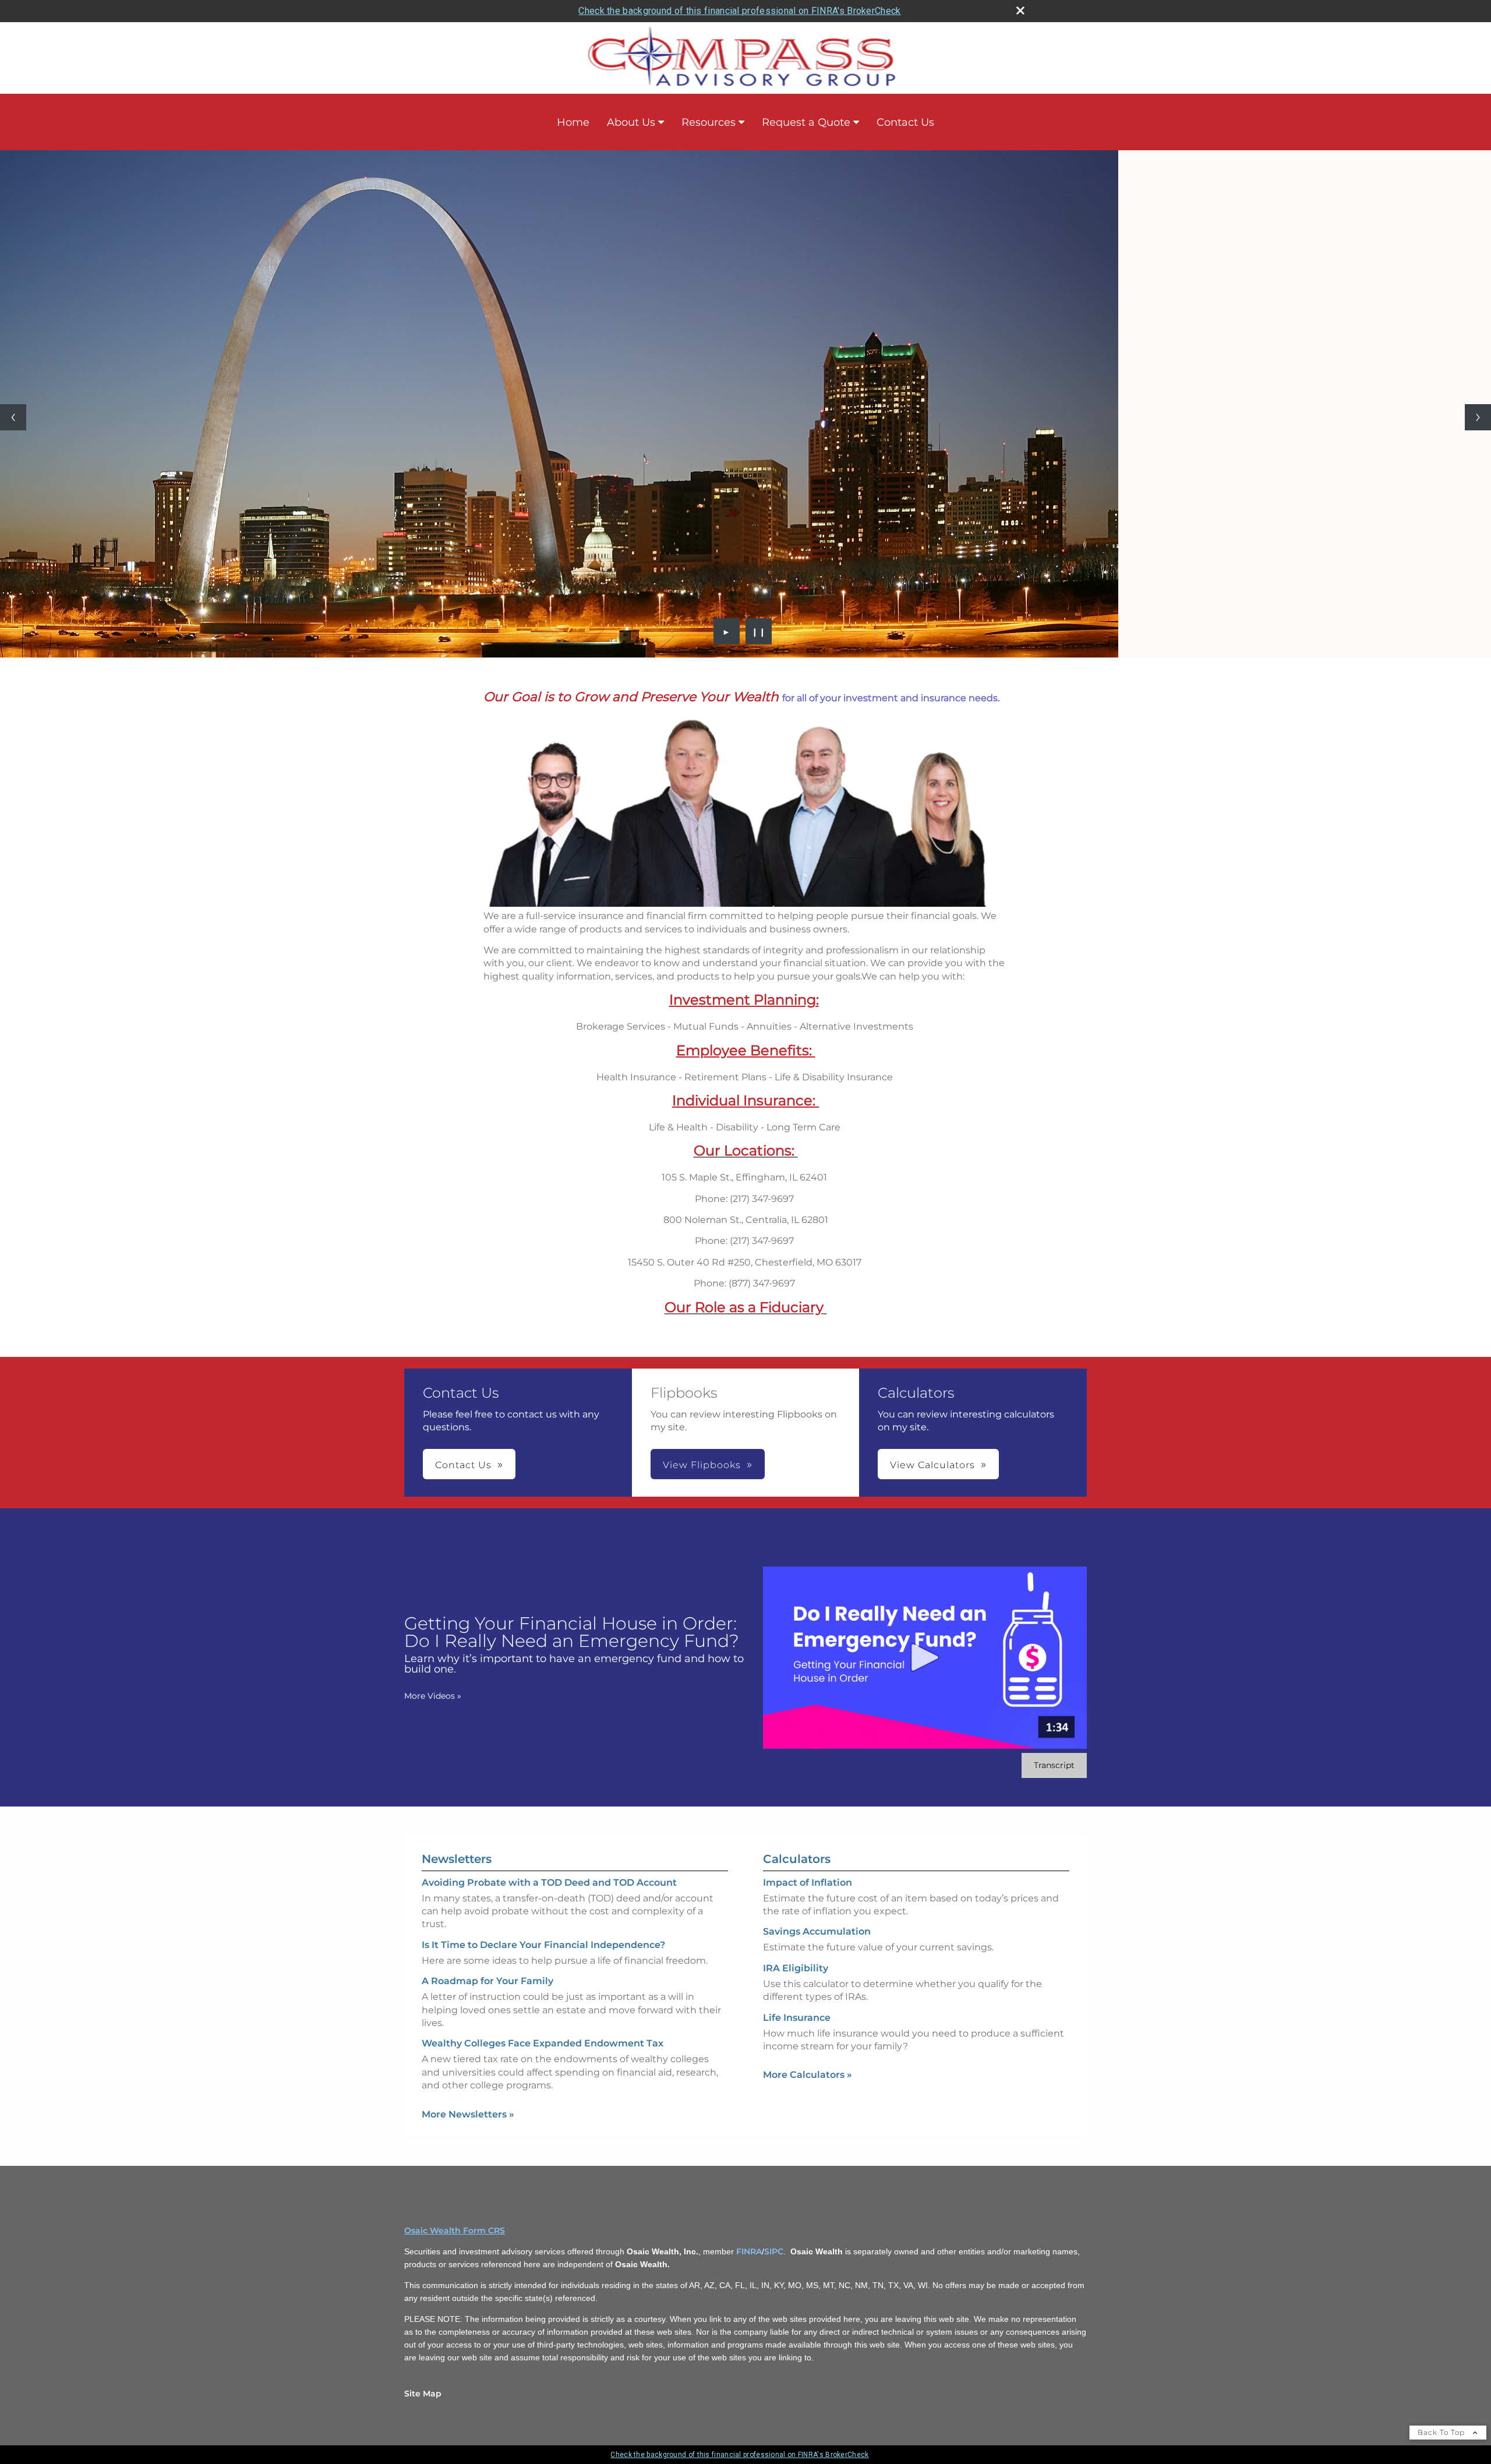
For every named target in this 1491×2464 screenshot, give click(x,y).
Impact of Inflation (808, 1883)
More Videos (433, 1696)
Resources (709, 122)
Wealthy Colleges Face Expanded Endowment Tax (543, 2043)
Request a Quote (806, 122)
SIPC (774, 2251)
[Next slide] (1478, 417)
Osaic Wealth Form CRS (455, 2230)
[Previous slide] (13, 417)
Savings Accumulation (817, 1931)
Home (573, 122)
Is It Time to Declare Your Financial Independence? (543, 1945)
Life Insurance (797, 2018)
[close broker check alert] (1020, 10)
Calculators (797, 1859)
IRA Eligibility (796, 1968)
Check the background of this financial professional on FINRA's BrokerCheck (739, 11)
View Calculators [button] (932, 1465)
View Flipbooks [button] (702, 1465)
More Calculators (808, 2075)
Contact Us (905, 122)
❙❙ (759, 631)
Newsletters (457, 1859)
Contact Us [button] (463, 1465)
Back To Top (1442, 2432)
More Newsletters (468, 2114)
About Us (631, 122)
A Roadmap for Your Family (487, 1981)
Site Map (423, 2394)
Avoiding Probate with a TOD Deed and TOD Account (549, 1883)
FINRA (749, 2251)
